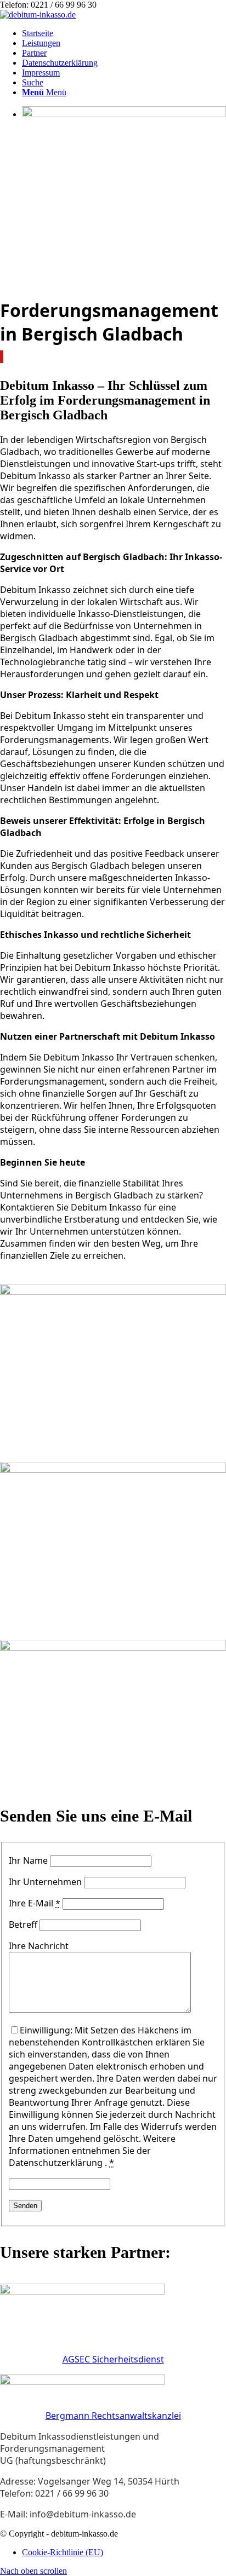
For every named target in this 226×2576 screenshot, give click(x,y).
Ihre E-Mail (35, 1903)
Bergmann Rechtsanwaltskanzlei (113, 2416)
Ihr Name (28, 1860)
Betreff (23, 1924)
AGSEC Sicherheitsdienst (113, 2359)
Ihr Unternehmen (45, 1882)
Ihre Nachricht (39, 1946)
